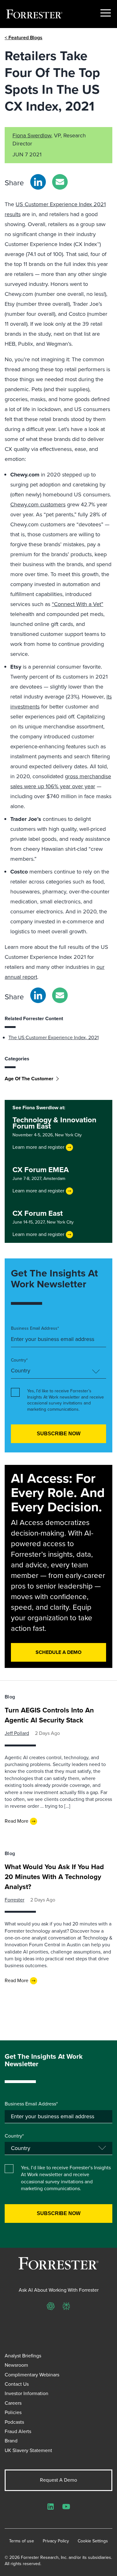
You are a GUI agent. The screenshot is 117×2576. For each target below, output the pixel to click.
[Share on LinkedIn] (38, 182)
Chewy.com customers (38, 504)
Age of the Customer (29, 1079)
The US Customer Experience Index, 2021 (54, 1037)
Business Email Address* (35, 1328)
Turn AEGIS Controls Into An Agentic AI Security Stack (49, 1715)
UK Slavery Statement (28, 2450)
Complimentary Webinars (32, 2375)
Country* (19, 1360)
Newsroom (16, 2365)
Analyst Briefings (23, 2356)
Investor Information (27, 2393)
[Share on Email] (60, 182)
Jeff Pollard (17, 1733)
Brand (11, 2441)
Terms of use (22, 2541)
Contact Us (17, 2384)
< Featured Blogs (24, 38)
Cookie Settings (93, 2541)
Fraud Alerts (18, 2431)
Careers (13, 2403)
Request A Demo (58, 2480)
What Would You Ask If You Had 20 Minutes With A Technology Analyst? (54, 1877)
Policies (13, 2412)
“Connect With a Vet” (78, 604)
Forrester (15, 1900)
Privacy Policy (56, 2541)
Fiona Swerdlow (32, 135)
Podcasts (14, 2422)
